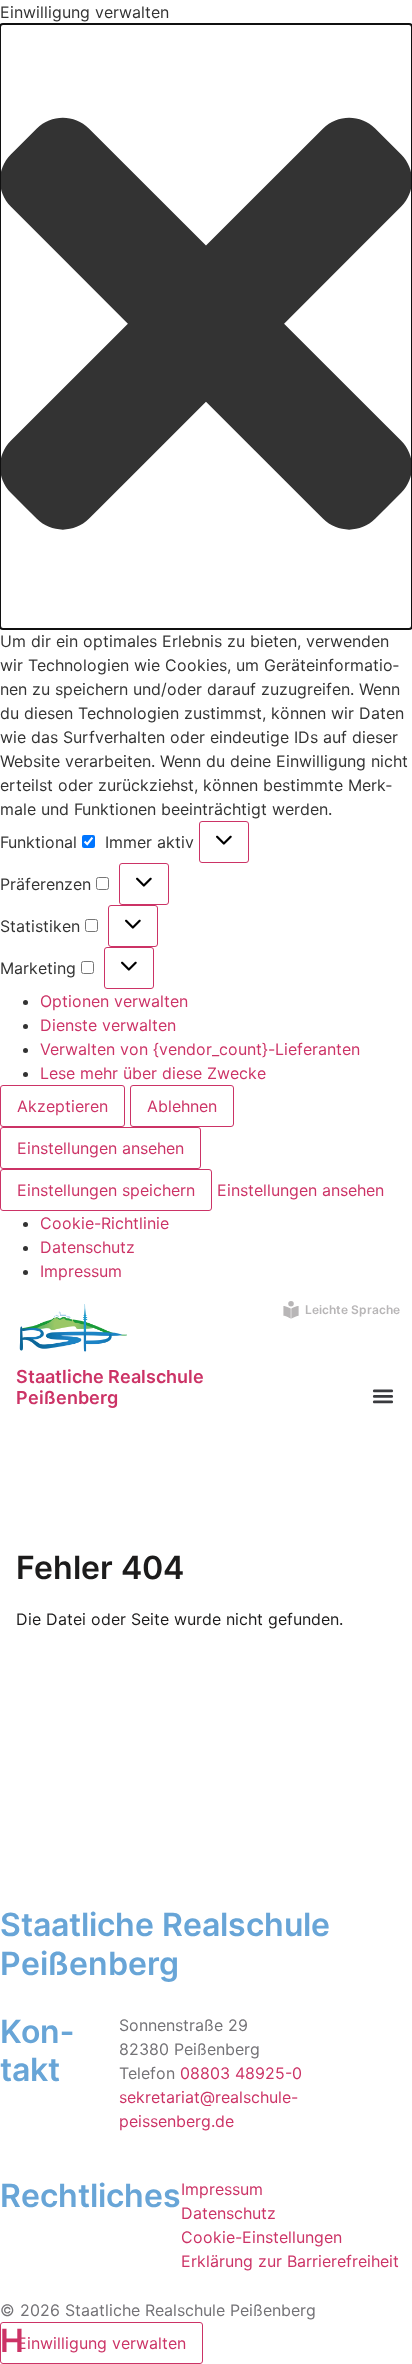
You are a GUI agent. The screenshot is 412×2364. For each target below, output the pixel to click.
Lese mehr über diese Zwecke (153, 1073)
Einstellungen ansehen (100, 1148)
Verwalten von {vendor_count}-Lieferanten (200, 1049)
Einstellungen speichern (106, 1190)
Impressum (81, 1271)
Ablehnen (182, 1106)
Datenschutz (87, 1247)
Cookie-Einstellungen (261, 2237)
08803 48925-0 (241, 2073)
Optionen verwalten (114, 1001)
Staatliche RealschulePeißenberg (110, 1387)
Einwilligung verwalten (101, 2343)
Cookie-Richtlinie (104, 1223)
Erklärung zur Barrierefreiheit (290, 2261)
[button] (206, 326)
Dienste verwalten (108, 1025)
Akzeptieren (62, 1106)
